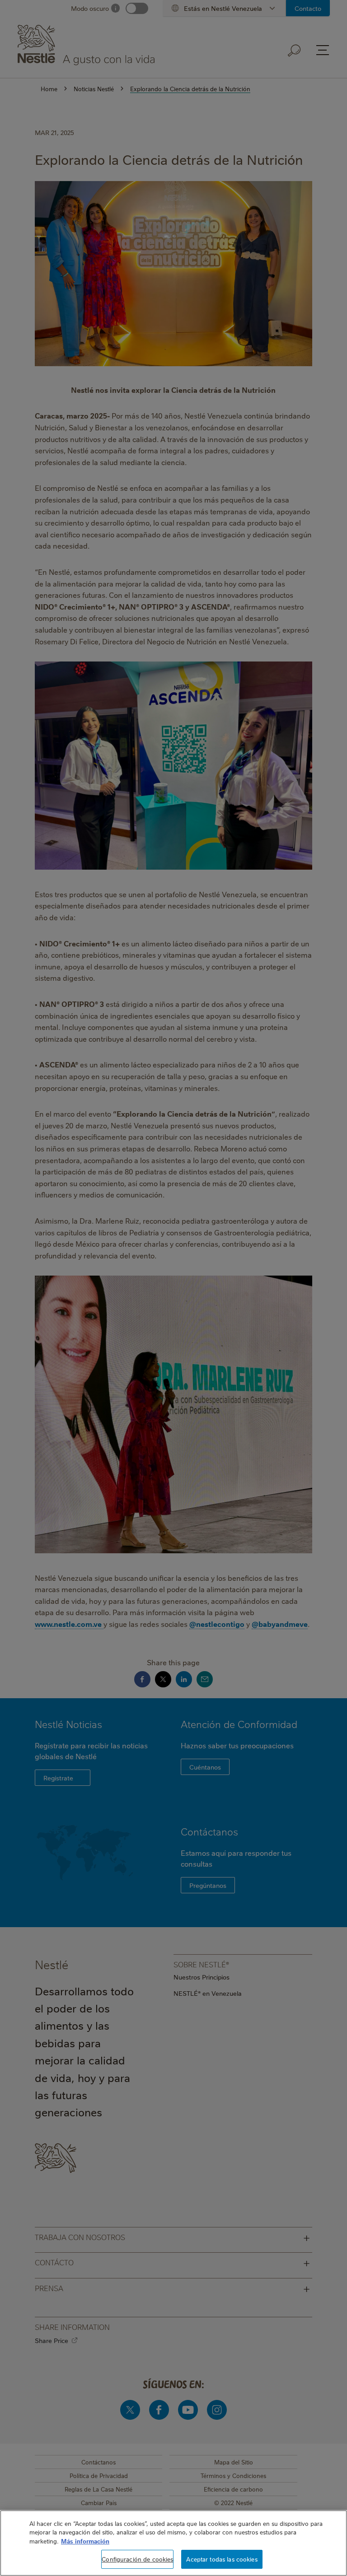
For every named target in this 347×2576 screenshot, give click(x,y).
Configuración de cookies (137, 2559)
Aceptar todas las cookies (222, 2559)
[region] (173, 2543)
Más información (85, 2541)
